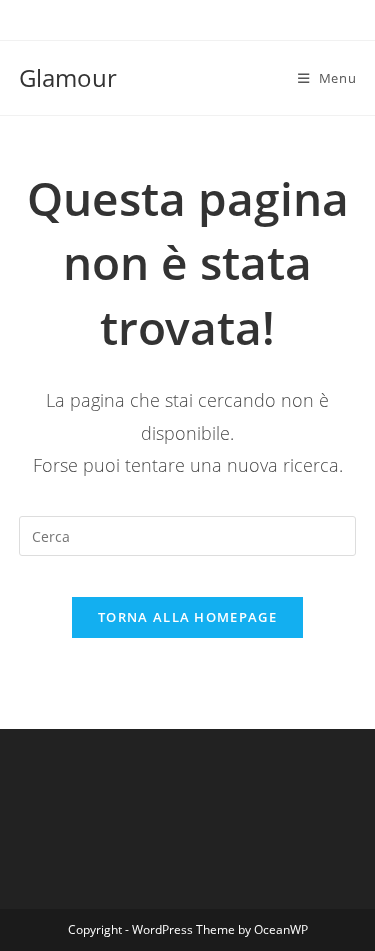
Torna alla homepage (187, 617)
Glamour (68, 77)
